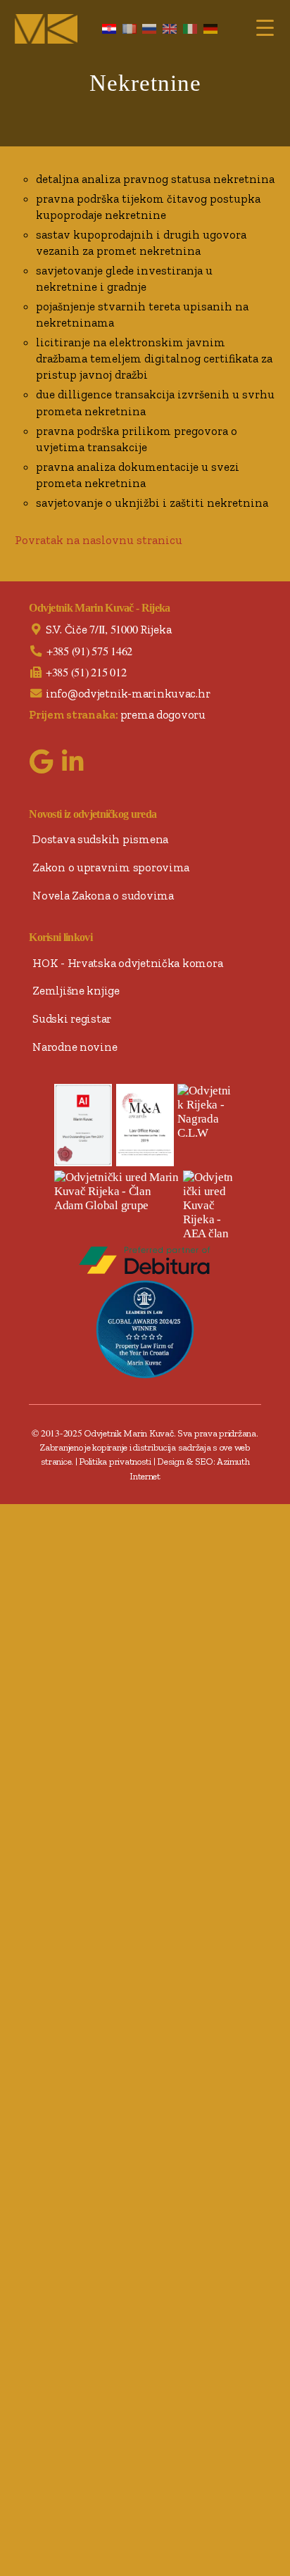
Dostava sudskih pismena (100, 839)
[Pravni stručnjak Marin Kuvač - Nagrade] (145, 1125)
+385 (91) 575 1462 (89, 651)
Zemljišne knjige (76, 990)
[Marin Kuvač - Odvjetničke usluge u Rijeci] (46, 29)
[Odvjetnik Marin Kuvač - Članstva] (209, 1206)
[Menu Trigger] (265, 26)
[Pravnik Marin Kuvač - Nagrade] (207, 1112)
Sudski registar (72, 1018)
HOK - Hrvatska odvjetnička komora (127, 963)
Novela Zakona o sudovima (103, 895)
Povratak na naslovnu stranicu (99, 540)
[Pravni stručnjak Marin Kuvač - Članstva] (117, 1192)
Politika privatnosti (115, 1461)
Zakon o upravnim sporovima (111, 867)
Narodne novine (75, 1047)
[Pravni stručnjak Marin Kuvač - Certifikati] (83, 1125)
